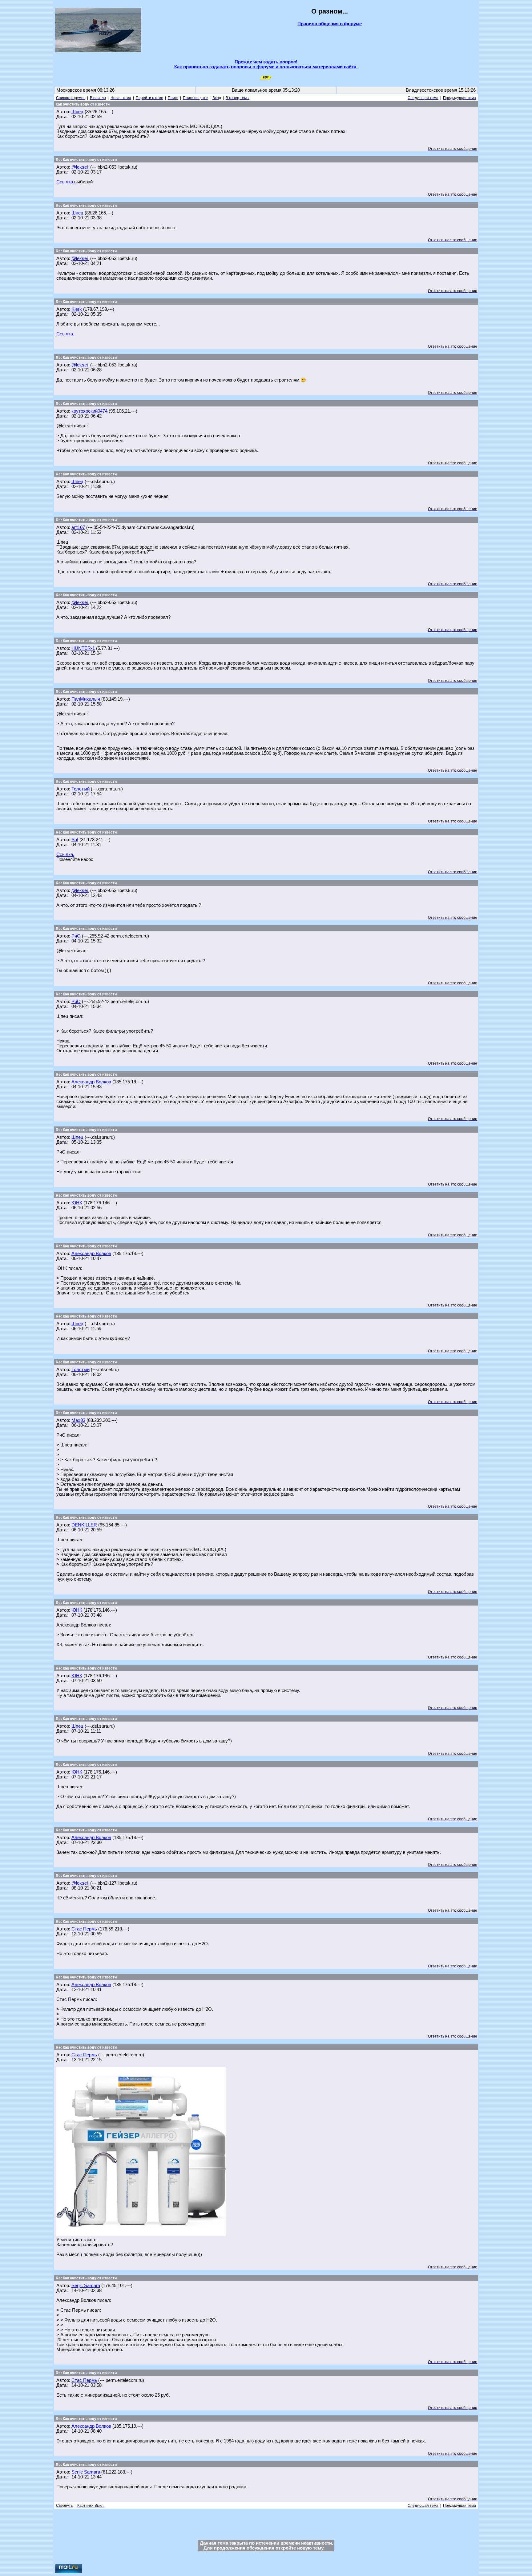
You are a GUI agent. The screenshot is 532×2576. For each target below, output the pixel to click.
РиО (76, 936)
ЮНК (77, 1203)
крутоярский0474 (89, 411)
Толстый (81, 789)
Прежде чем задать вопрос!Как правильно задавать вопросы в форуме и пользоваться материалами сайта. (266, 64)
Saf (75, 840)
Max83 (78, 1420)
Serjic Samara (86, 2286)
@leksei (80, 167)
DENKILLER (84, 1525)
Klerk (77, 309)
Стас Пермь (84, 1929)
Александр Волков (91, 1082)
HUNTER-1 (83, 648)
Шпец (77, 112)
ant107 (78, 527)
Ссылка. (65, 182)
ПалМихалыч (86, 699)
